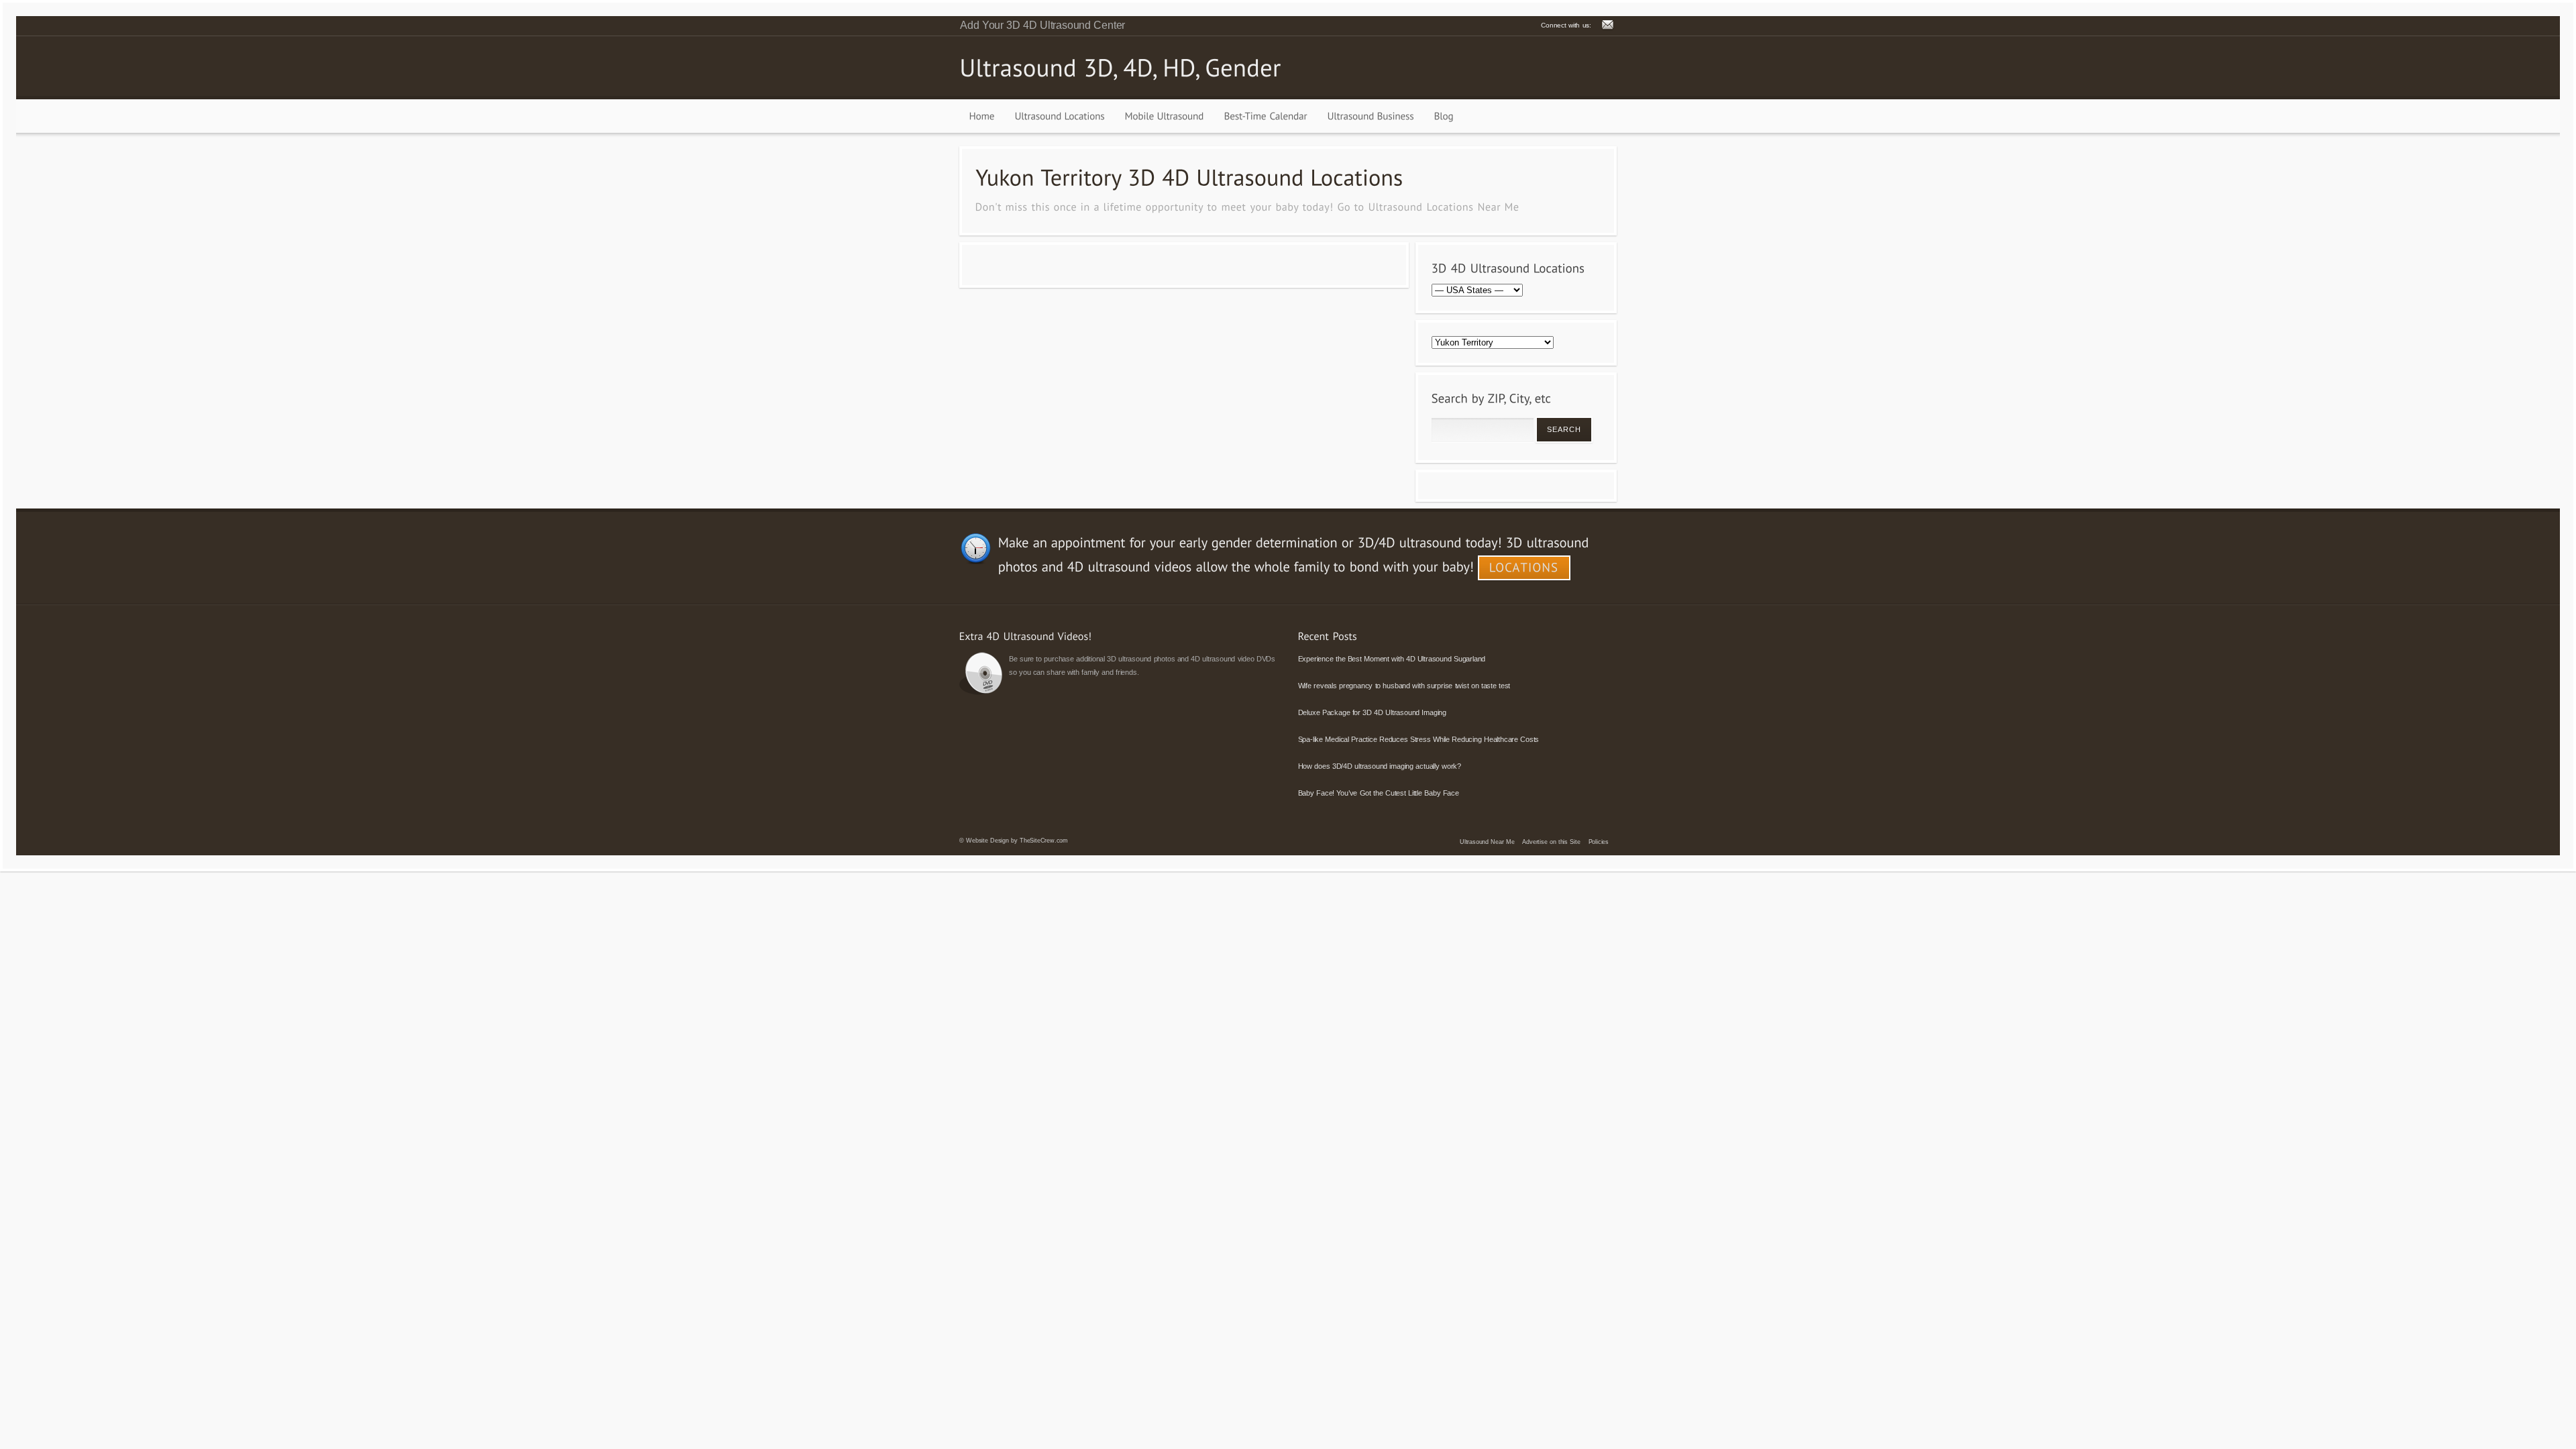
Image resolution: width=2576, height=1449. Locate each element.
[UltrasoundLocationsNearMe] (1444, 206)
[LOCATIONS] (1524, 568)
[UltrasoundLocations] (1060, 116)
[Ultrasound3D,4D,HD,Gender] (1120, 67)
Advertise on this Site (1551, 842)
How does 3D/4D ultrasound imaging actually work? (1380, 766)
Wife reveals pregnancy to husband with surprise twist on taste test (1404, 686)
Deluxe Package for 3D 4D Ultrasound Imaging (1372, 712)
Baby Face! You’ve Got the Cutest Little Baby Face (1379, 793)
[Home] (982, 116)
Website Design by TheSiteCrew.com (1017, 841)
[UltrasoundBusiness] (1371, 116)
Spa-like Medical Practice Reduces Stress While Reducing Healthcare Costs (1419, 739)
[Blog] (1444, 116)
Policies (1599, 842)
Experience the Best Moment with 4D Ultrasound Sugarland (1392, 659)
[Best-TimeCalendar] (1266, 116)
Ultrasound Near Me (1487, 842)
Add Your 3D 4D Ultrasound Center (1042, 25)
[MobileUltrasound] (1165, 116)
